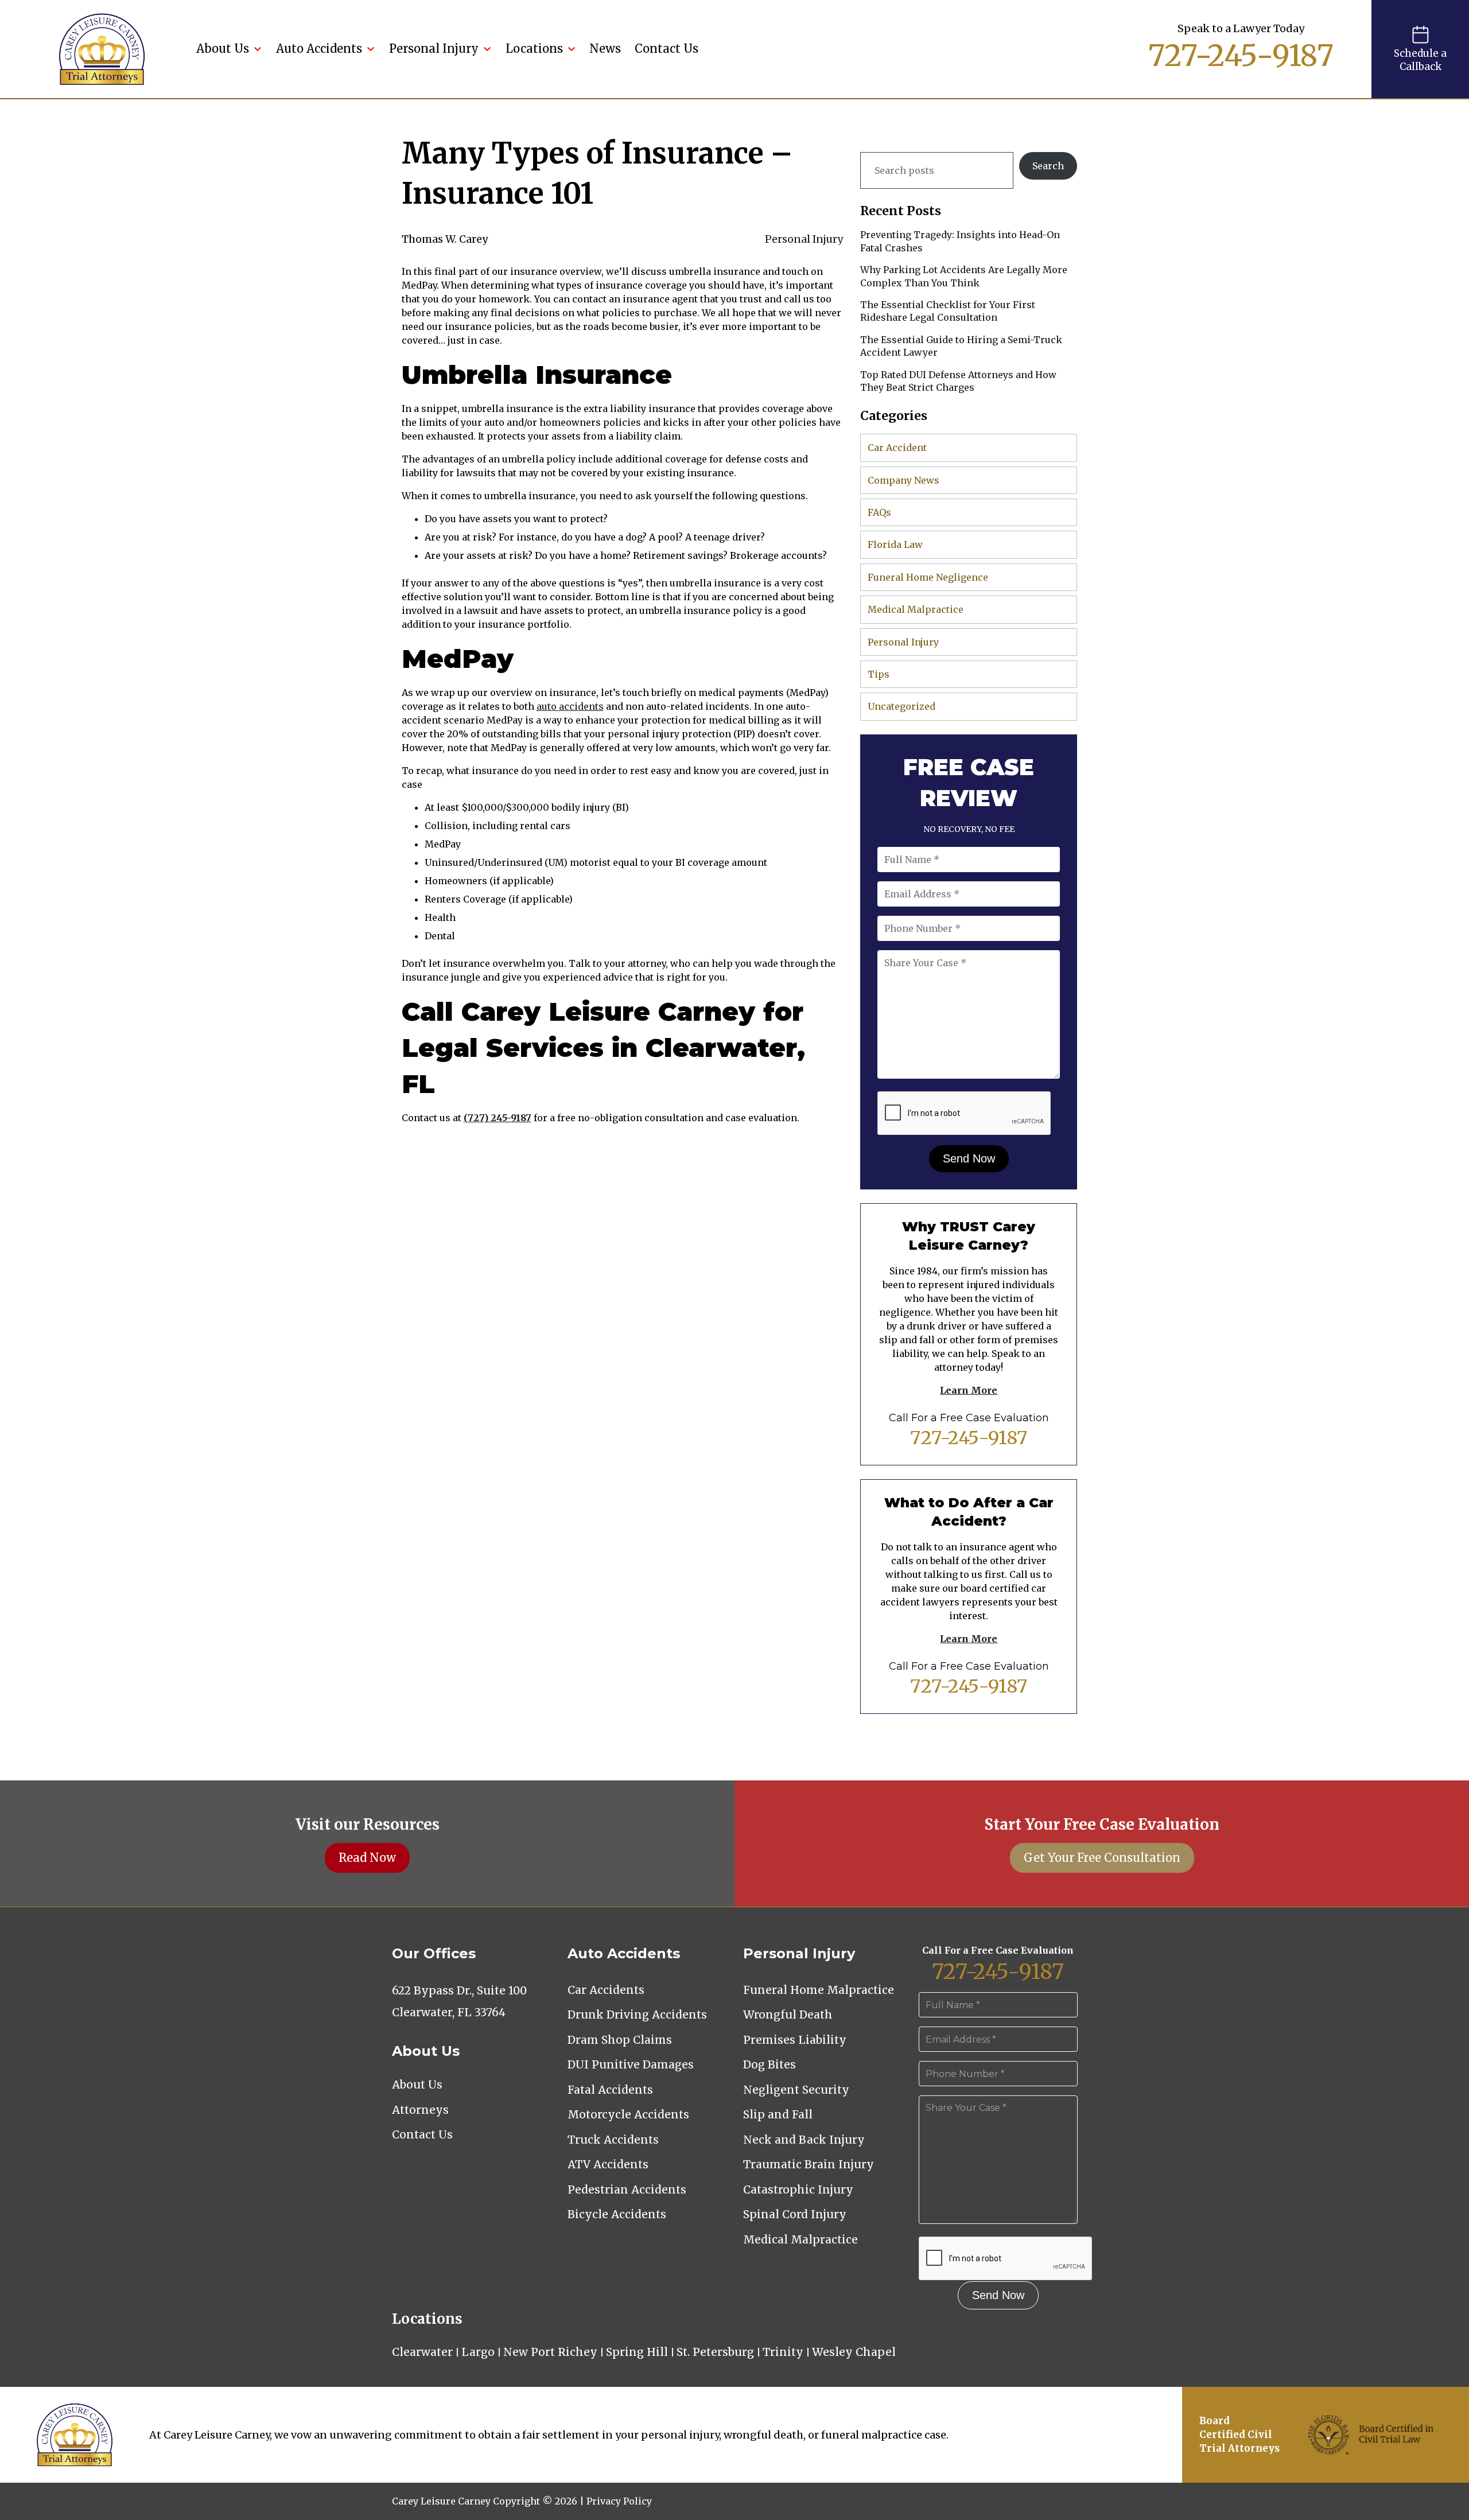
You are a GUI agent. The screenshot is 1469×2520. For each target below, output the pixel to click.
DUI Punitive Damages (631, 2064)
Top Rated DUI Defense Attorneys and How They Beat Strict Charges (958, 381)
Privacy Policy (619, 2501)
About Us (223, 48)
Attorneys (420, 2110)
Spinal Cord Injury (795, 2214)
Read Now (367, 1858)
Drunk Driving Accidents (637, 2015)
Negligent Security (796, 2090)
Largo (478, 2352)
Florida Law (895, 545)
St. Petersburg (715, 2352)
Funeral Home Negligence (928, 577)
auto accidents (570, 706)
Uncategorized (901, 706)
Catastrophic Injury (798, 2190)
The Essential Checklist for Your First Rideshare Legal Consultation (948, 311)
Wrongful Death (788, 2015)
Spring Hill (637, 2352)
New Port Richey (550, 2352)
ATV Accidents (608, 2164)
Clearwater (422, 2352)
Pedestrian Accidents (627, 2190)
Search (1048, 166)
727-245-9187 (1241, 56)
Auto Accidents (319, 48)
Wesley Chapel (854, 2352)
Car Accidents (606, 1990)
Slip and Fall (778, 2114)
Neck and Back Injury (804, 2140)
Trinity (783, 2352)
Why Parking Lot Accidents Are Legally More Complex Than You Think (964, 276)
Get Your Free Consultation (1102, 1858)
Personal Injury (434, 48)
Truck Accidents (613, 2140)
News (605, 48)
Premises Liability (795, 2040)
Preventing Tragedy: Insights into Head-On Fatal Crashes (960, 241)
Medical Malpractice (916, 609)
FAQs (879, 512)
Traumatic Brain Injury (809, 2164)
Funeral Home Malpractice (819, 1990)
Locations (534, 48)
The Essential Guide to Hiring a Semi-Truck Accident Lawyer (961, 346)
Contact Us (667, 48)
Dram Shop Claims (620, 2040)
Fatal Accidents (610, 2090)
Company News (903, 480)
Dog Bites (770, 2064)
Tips (879, 674)
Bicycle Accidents (617, 2214)
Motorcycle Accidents (628, 2114)
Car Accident (897, 448)
